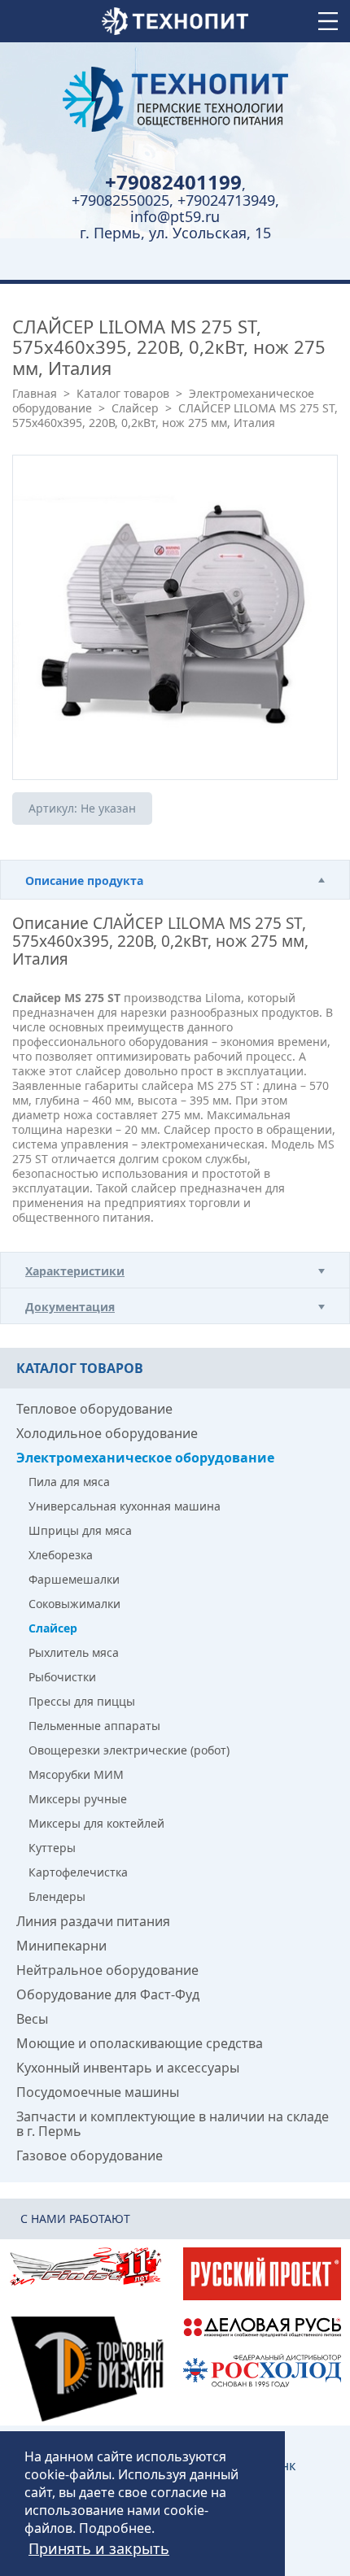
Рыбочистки (62, 1677)
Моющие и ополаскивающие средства (140, 2043)
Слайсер (135, 408)
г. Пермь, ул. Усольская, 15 (175, 233)
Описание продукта (84, 880)
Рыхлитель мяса (74, 1652)
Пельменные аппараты (94, 1726)
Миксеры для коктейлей (96, 1823)
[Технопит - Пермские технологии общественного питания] (175, 99)
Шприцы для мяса (80, 1530)
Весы (32, 2019)
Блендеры (57, 1896)
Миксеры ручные (78, 1799)
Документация (70, 1307)
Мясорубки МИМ (76, 1774)
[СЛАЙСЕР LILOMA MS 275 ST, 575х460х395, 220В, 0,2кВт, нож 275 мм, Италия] (175, 617)
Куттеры (52, 1848)
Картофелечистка (78, 1872)
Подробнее (115, 2528)
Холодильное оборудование (107, 1433)
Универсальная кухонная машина (125, 1506)
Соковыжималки (74, 1604)
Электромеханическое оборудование (145, 1458)
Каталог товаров (123, 393)
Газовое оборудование (90, 2155)
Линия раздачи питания (93, 1921)
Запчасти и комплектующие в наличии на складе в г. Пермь (173, 2124)
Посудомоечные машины (98, 2092)
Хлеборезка (61, 1555)
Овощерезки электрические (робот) (129, 1750)
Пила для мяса (69, 1482)
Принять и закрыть (99, 2548)
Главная (35, 393)
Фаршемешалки (74, 1579)
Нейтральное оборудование (107, 1970)
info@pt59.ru (175, 216)
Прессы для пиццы (82, 1701)
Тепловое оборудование (94, 1409)
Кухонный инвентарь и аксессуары (128, 2068)
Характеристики (75, 1271)
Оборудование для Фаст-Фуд (108, 1994)
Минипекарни (61, 1946)
